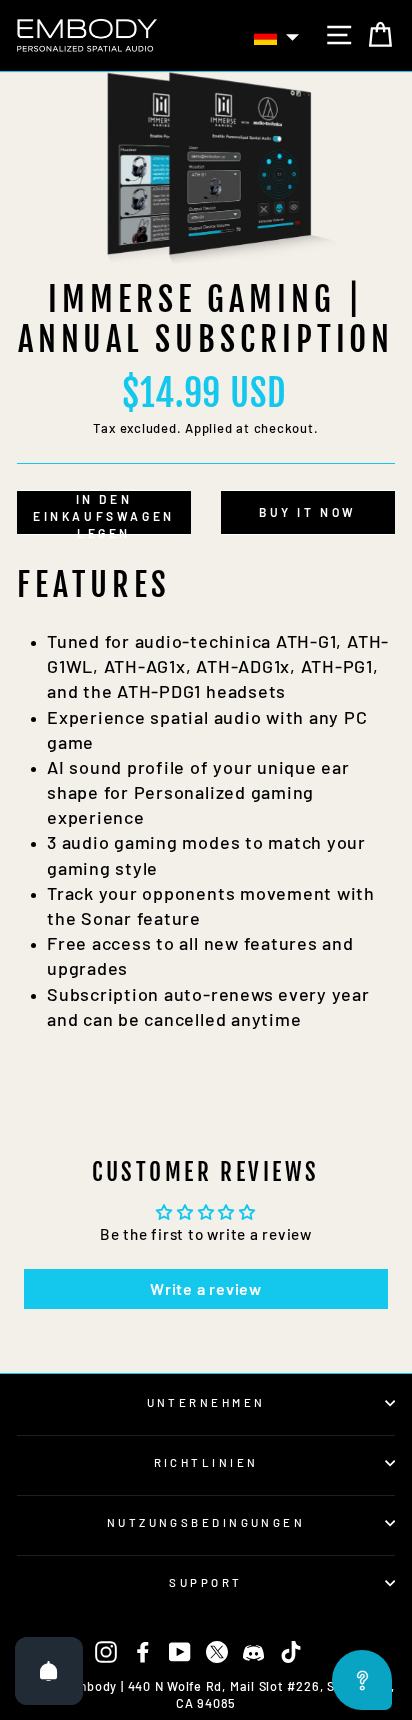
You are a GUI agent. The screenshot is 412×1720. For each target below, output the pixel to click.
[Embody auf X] (217, 1650)
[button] (277, 36)
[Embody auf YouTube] (180, 1650)
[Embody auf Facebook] (143, 1650)
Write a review (206, 1288)
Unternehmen (206, 1402)
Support (205, 1582)
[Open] (49, 1671)
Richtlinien (206, 1462)
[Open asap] (362, 1680)
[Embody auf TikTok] (291, 1650)
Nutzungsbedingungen (206, 1522)
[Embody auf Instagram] (106, 1650)
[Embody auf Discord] (254, 1650)
